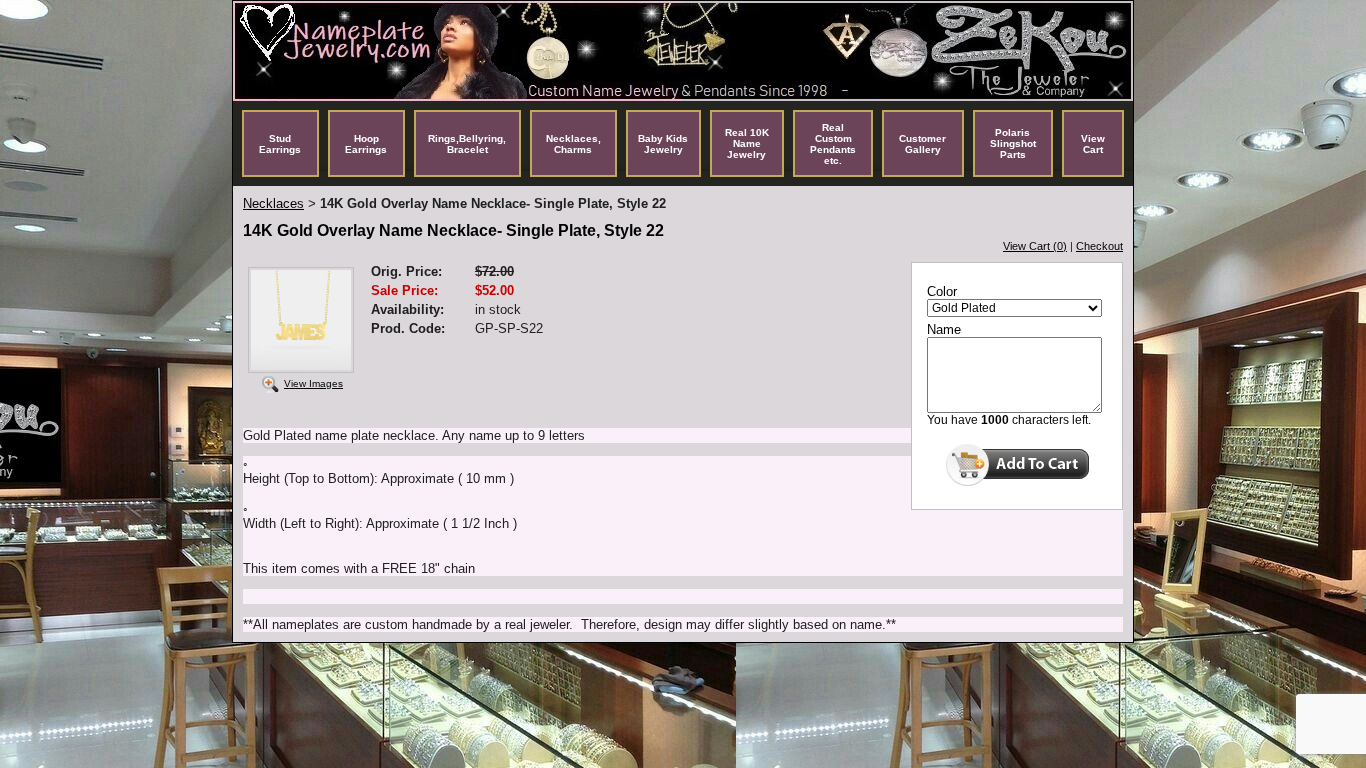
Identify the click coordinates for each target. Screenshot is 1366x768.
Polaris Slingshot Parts (1013, 143)
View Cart (1093, 144)
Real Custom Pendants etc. (833, 144)
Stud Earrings (280, 144)
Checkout (1099, 246)
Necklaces (273, 203)
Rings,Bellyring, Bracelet (467, 144)
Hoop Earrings (366, 144)
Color (942, 291)
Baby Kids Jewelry (663, 144)
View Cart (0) (1035, 246)
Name (944, 329)
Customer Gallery (922, 144)
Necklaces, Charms (573, 144)
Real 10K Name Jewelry (747, 143)
